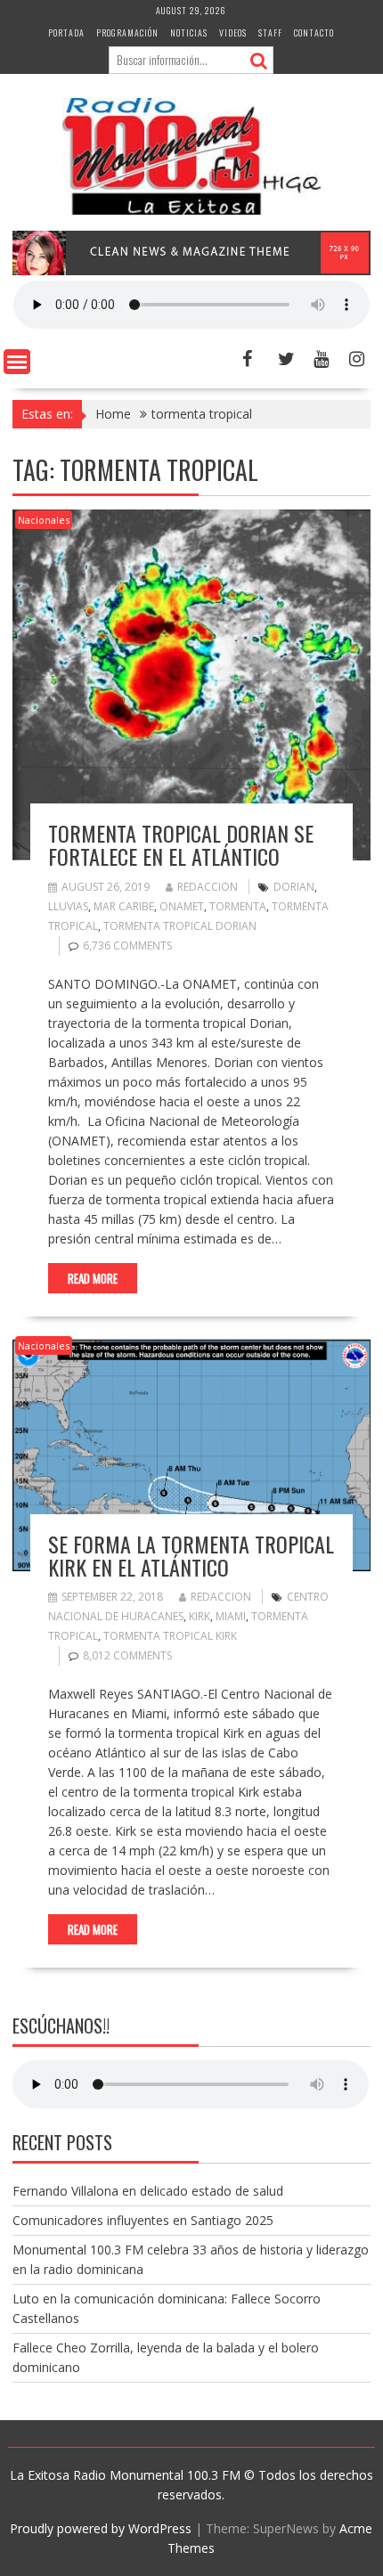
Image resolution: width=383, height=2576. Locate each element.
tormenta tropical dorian (180, 926)
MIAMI (231, 1616)
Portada (66, 33)
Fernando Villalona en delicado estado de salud (148, 2191)
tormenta (238, 906)
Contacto (314, 33)
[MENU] (17, 362)
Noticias (189, 33)
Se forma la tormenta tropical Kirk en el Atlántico (191, 1555)
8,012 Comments (127, 1655)
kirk (200, 1616)
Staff (270, 33)
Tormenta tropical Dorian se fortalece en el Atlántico (181, 844)
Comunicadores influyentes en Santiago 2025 (143, 2220)
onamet (182, 906)
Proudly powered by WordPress (101, 2528)
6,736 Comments (127, 946)
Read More (93, 1278)
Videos (233, 33)
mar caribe (124, 906)
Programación (127, 33)
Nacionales (44, 520)
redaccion (208, 887)
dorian (294, 887)
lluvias (68, 906)
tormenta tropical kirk (170, 1636)
